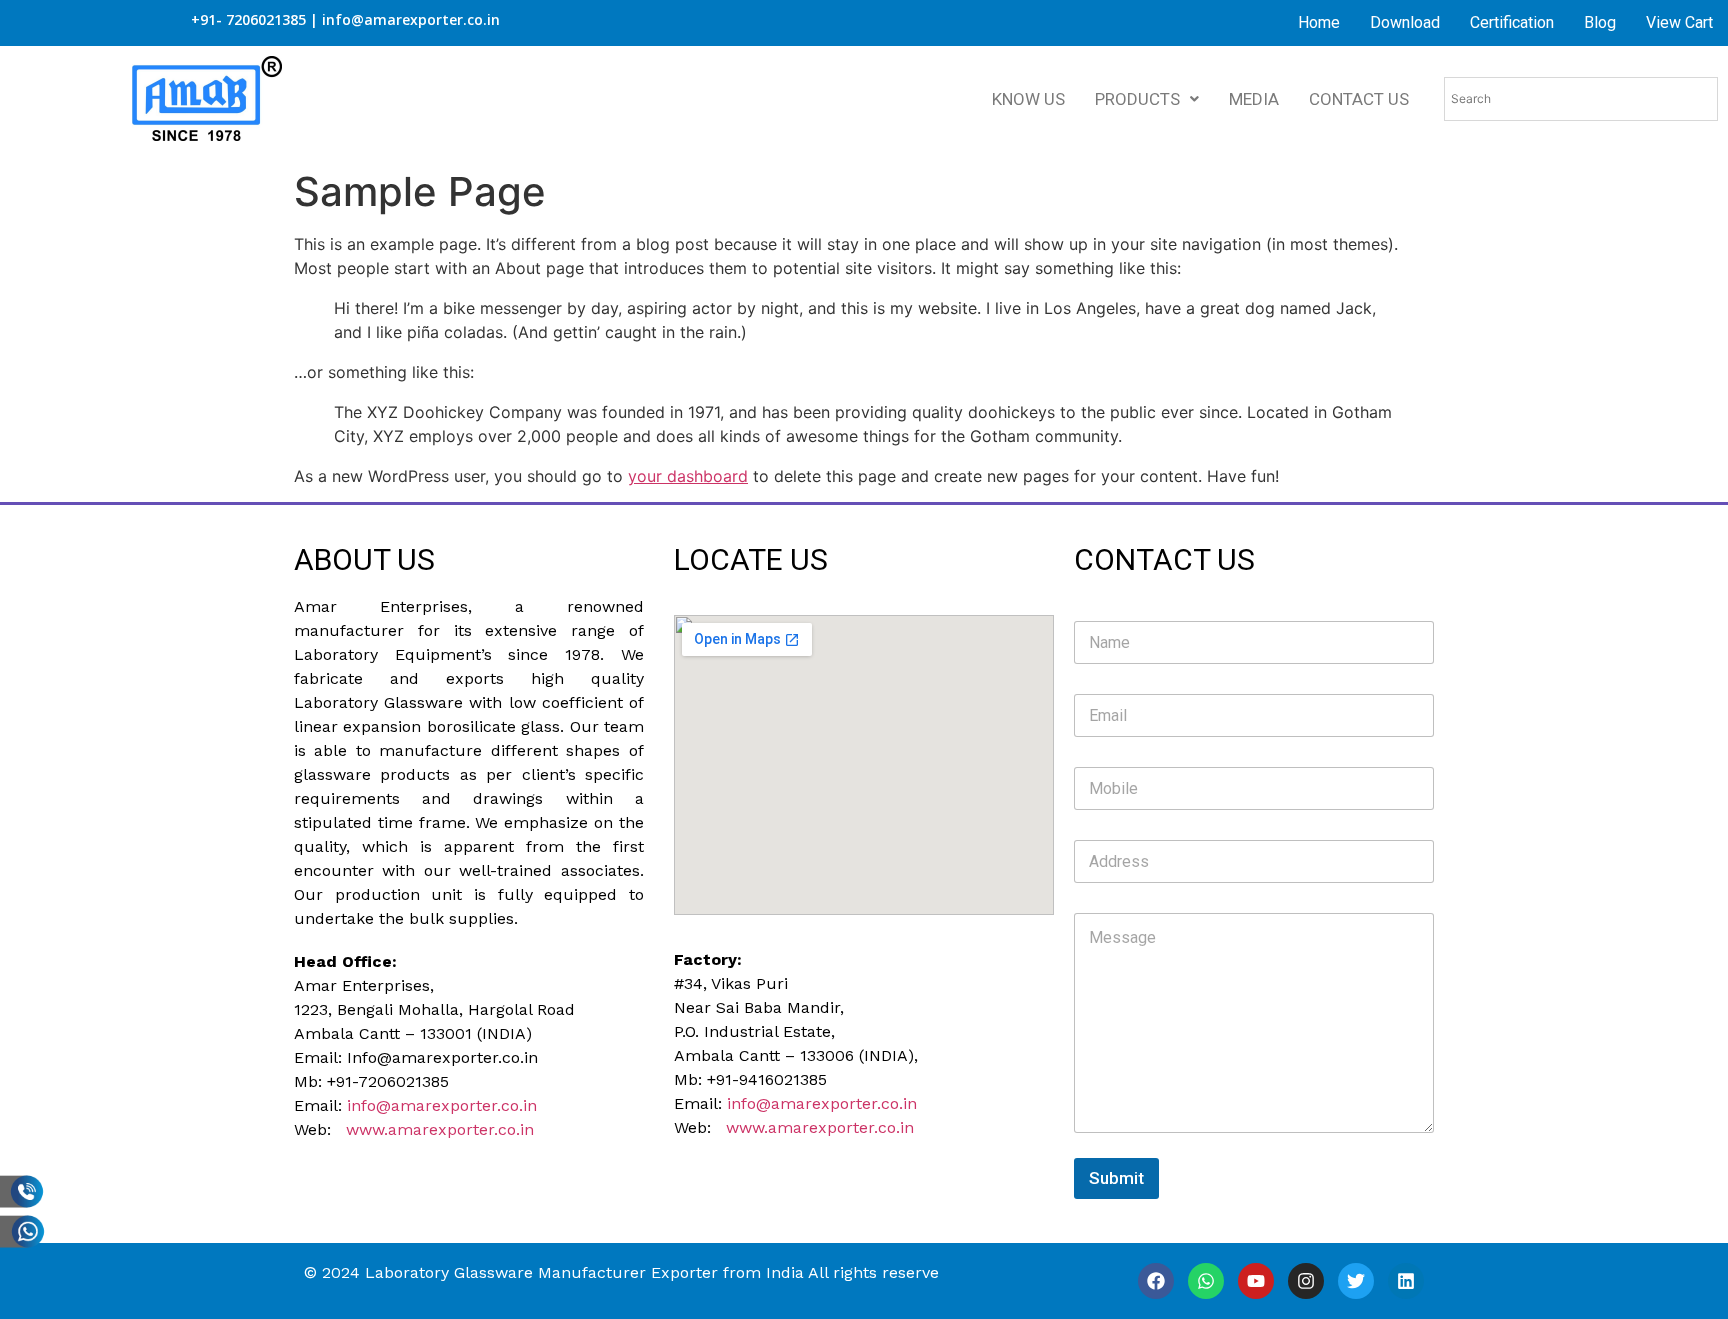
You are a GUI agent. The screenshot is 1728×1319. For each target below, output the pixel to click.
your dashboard (688, 476)
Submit (1116, 1178)
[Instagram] (1306, 1281)
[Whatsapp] (1206, 1281)
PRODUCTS (1137, 99)
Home (1319, 22)
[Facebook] (1156, 1281)
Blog (1600, 22)
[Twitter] (1356, 1281)
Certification (1512, 22)
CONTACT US (1359, 99)
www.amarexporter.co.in (440, 1129)
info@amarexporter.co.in (442, 1105)
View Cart (1679, 22)
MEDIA (1254, 99)
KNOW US (1028, 99)
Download (1405, 22)
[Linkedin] (1406, 1281)
